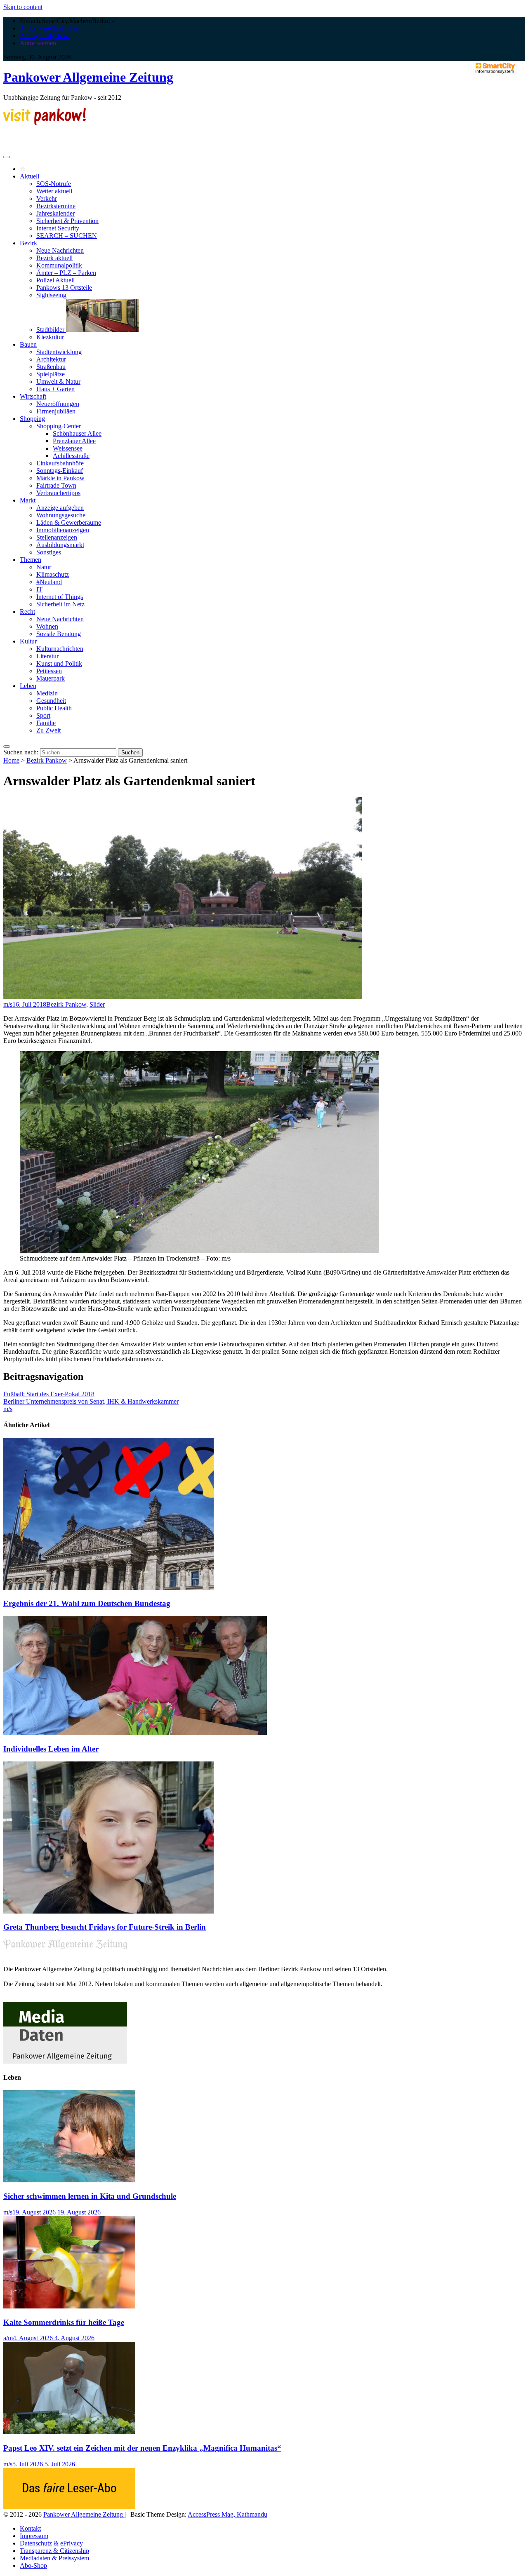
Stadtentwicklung (59, 352)
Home (11, 760)
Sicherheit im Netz (60, 604)
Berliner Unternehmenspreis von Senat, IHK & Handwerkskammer (91, 1401)
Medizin (47, 693)
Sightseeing (51, 295)
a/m (8, 2338)
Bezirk (28, 243)
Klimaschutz (53, 574)
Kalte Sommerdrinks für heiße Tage (64, 2322)
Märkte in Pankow (60, 478)
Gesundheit (51, 701)
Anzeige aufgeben (60, 508)
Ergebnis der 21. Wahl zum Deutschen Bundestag (87, 1603)
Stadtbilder (51, 330)
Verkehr (47, 198)
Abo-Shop (33, 2565)
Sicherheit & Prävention (67, 221)
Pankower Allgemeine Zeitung (88, 77)
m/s (8, 1004)
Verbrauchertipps (58, 493)
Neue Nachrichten (60, 250)
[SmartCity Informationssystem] (495, 69)
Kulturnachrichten (60, 649)
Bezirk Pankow (47, 760)
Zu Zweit (48, 730)
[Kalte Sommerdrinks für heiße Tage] (69, 2306)
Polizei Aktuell (55, 280)
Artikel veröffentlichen (49, 28)
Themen (31, 560)
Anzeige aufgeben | (45, 36)
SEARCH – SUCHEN (67, 236)
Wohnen (47, 626)
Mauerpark (51, 678)
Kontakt (30, 2528)
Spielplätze (51, 374)
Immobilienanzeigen (63, 530)
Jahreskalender (55, 213)
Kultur (28, 641)
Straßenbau (51, 367)
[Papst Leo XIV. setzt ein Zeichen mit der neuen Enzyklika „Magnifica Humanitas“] (69, 2432)
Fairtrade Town (56, 485)
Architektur (51, 359)
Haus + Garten (55, 389)
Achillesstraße (71, 456)
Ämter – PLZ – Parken (66, 273)
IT (39, 589)
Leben (28, 686)
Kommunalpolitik (59, 265)
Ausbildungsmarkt (60, 545)
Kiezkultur (50, 337)
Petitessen (49, 671)
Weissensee (68, 448)
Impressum (34, 2536)
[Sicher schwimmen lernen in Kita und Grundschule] (69, 2180)
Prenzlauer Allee (74, 441)
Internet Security (58, 228)
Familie (46, 723)
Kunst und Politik (59, 663)
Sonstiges (49, 552)
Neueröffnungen (58, 404)
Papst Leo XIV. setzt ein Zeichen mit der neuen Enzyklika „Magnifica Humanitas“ (142, 2448)
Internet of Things (60, 597)
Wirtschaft (33, 396)
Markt (28, 500)
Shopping (32, 419)
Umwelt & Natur (58, 382)
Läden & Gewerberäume (69, 522)
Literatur (47, 656)
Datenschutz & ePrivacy (51, 2543)
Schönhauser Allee (77, 433)
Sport (43, 715)
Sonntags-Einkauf (60, 471)
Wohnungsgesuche (61, 515)
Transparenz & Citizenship (54, 2551)
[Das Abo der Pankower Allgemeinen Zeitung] (69, 2507)
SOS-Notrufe (54, 184)
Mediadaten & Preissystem (54, 2558)
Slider (97, 1004)
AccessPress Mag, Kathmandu (227, 2514)
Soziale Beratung (59, 634)
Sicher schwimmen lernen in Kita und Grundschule (90, 2196)
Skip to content (23, 7)
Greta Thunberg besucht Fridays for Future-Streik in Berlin (105, 1927)
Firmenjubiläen (56, 411)
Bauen (28, 344)
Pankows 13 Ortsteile (64, 288)
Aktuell (29, 176)
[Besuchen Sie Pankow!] (45, 123)
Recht (27, 612)
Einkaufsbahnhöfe (60, 463)
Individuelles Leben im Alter (51, 1749)
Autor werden (38, 43)
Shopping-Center (59, 426)
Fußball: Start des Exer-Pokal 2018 (49, 1394)
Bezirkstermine (56, 206)
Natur (44, 567)
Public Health (54, 708)
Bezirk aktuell (54, 258)
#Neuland (49, 582)
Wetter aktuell (54, 191)
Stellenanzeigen (57, 537)
